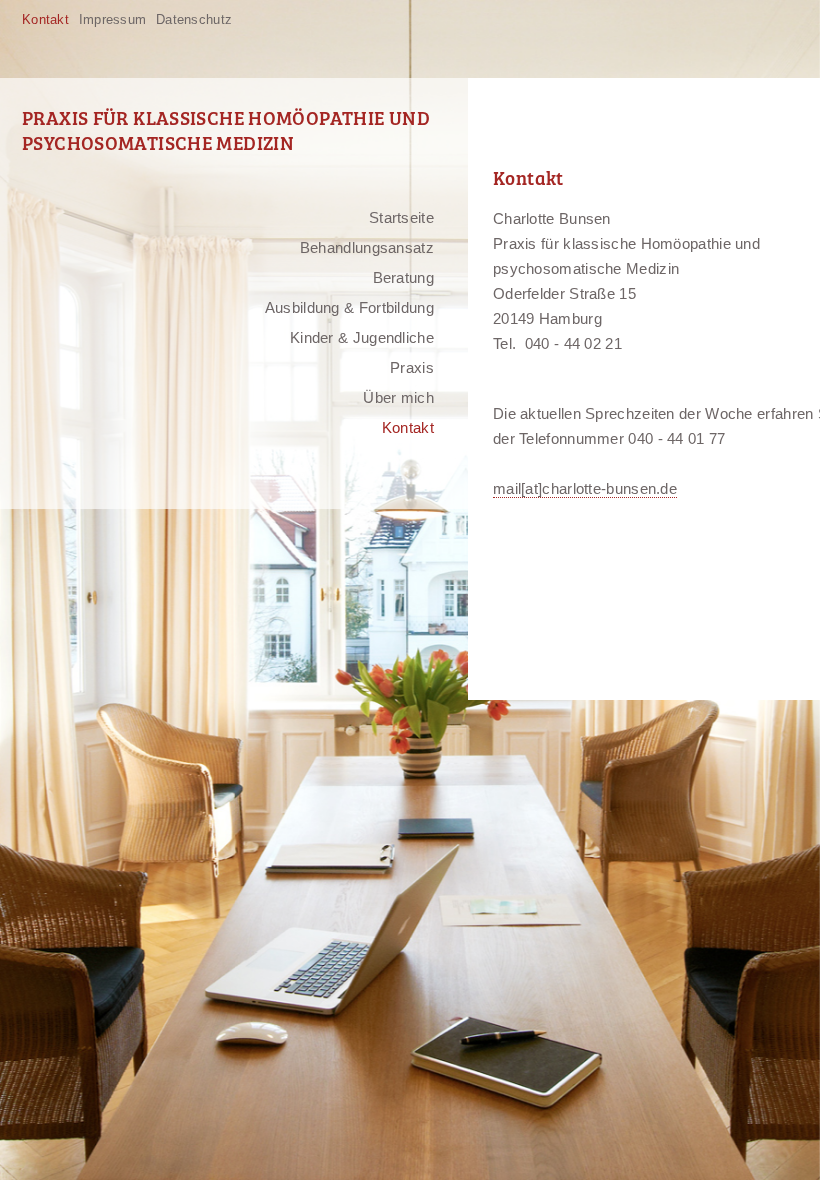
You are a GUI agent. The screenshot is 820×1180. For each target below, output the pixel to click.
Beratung (403, 277)
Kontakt (45, 19)
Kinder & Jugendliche (362, 337)
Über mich (398, 397)
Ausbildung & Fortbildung (349, 307)
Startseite (401, 217)
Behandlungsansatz (367, 247)
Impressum (112, 19)
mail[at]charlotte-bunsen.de (585, 488)
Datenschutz (194, 19)
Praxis (412, 367)
